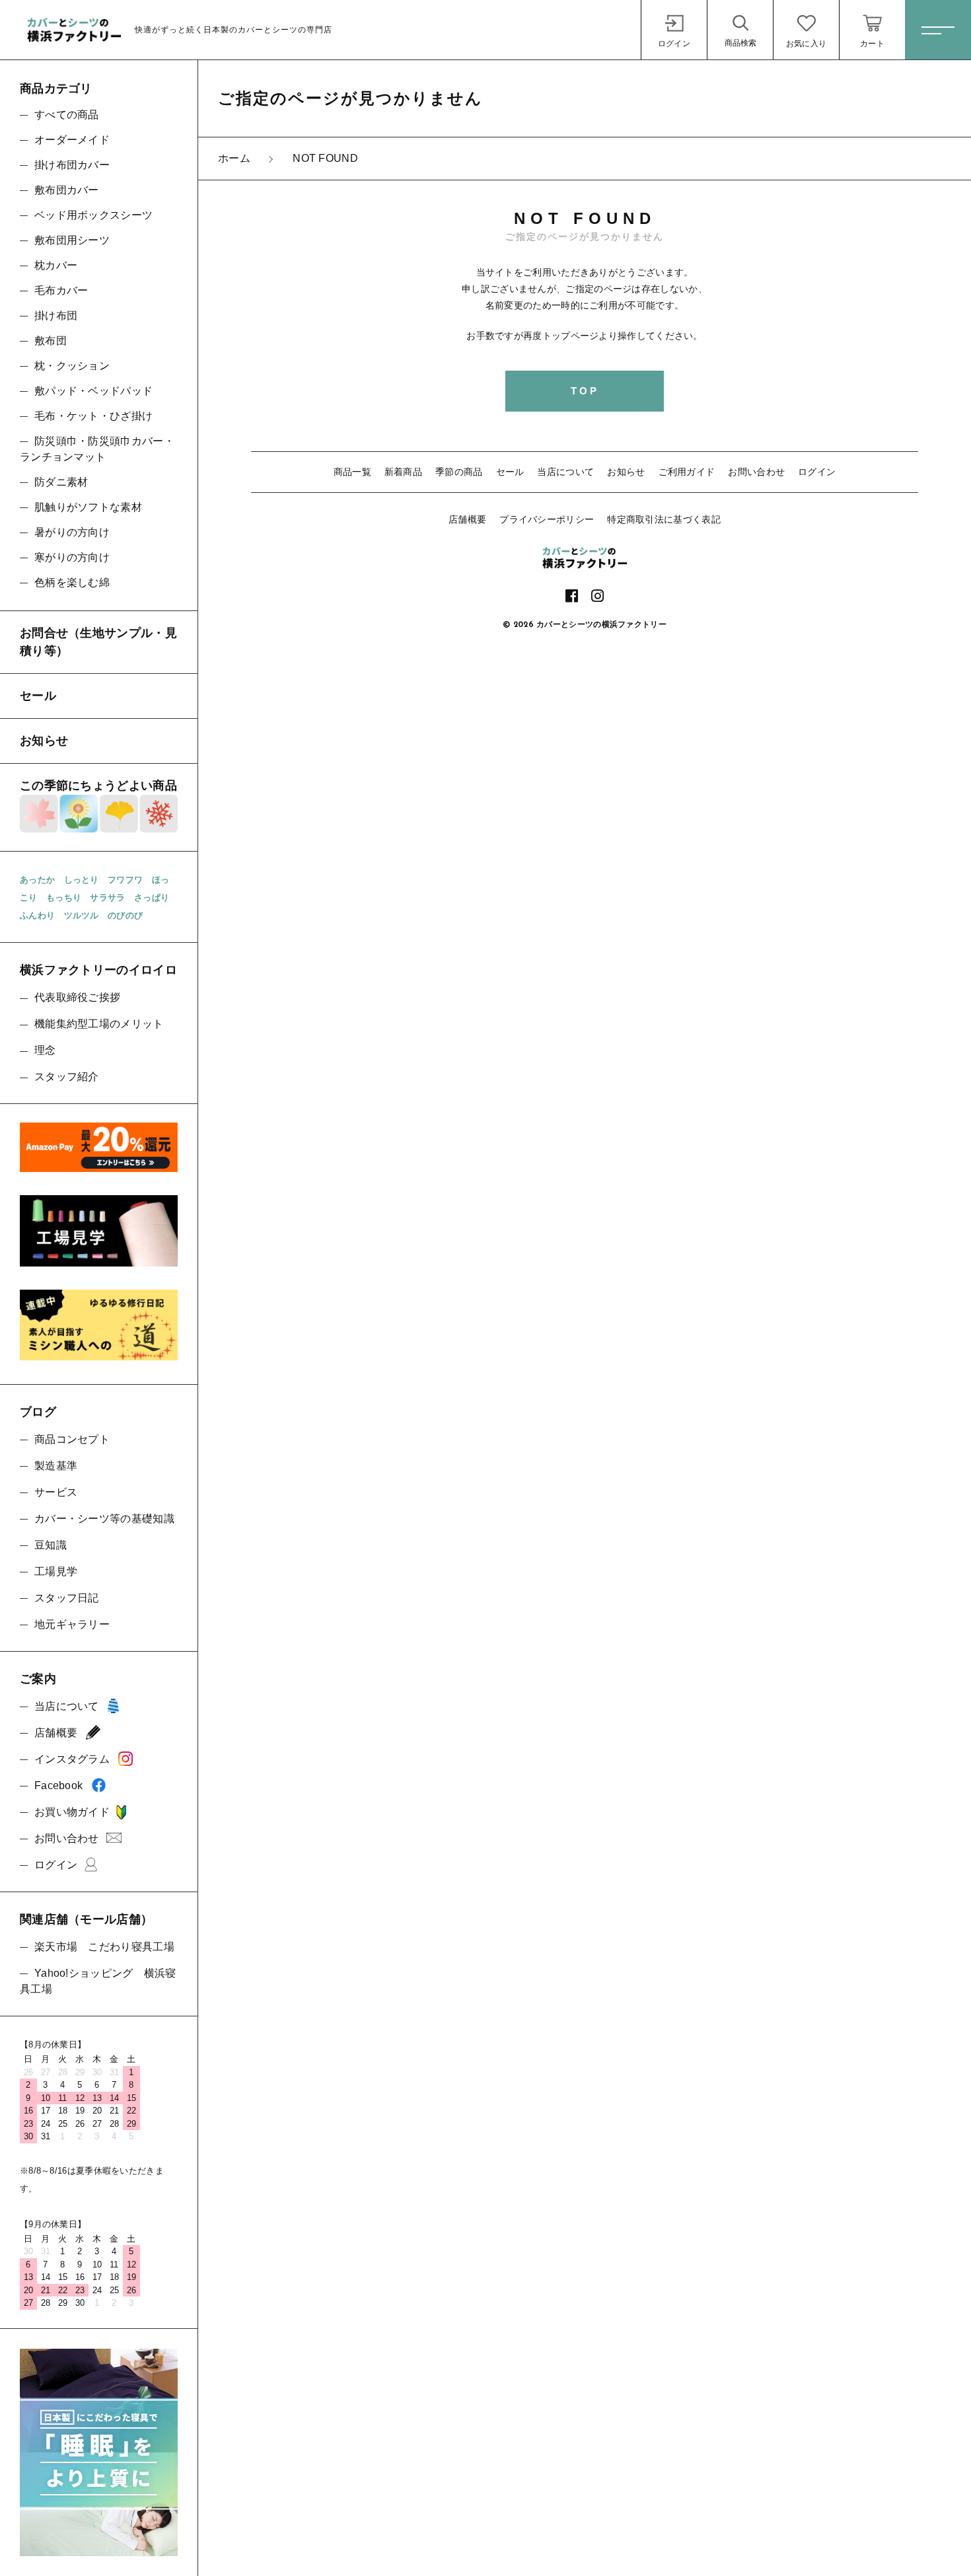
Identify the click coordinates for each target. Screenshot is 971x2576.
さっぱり (152, 898)
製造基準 (56, 1466)
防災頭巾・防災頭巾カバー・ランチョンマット (97, 449)
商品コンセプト (72, 1439)
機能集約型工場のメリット (99, 1024)
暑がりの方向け (72, 532)
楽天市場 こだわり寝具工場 (104, 1947)
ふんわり (37, 915)
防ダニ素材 (61, 482)
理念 (45, 1050)
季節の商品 (459, 472)
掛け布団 (56, 315)
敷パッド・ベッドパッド (93, 391)
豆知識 (51, 1545)
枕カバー (56, 265)
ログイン (817, 472)
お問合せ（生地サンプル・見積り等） (98, 642)
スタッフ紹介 (67, 1077)
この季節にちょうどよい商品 (98, 786)
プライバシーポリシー (547, 519)
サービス (56, 1492)
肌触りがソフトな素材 (88, 507)
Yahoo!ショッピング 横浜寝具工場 (98, 1981)
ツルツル (82, 915)
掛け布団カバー (72, 165)
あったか (37, 880)
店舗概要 (467, 519)
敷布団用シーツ (72, 240)
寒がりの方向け (72, 557)
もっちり (64, 898)
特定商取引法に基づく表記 (664, 519)
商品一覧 (352, 472)
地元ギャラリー (72, 1624)
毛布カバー (61, 290)
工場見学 (56, 1571)
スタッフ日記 (67, 1598)
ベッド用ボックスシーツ (93, 215)
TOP (585, 391)
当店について (565, 472)
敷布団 (51, 341)
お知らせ (626, 472)
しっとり (82, 880)
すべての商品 (67, 115)
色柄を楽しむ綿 (72, 582)
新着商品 (403, 472)
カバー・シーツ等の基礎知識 (104, 1519)
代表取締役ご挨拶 (77, 997)
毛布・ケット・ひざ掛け (93, 416)
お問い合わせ (756, 472)
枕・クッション (72, 366)
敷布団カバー (67, 190)
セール (510, 472)
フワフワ (125, 880)
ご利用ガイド (687, 472)
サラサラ (107, 898)
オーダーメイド (72, 140)
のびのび (125, 915)
